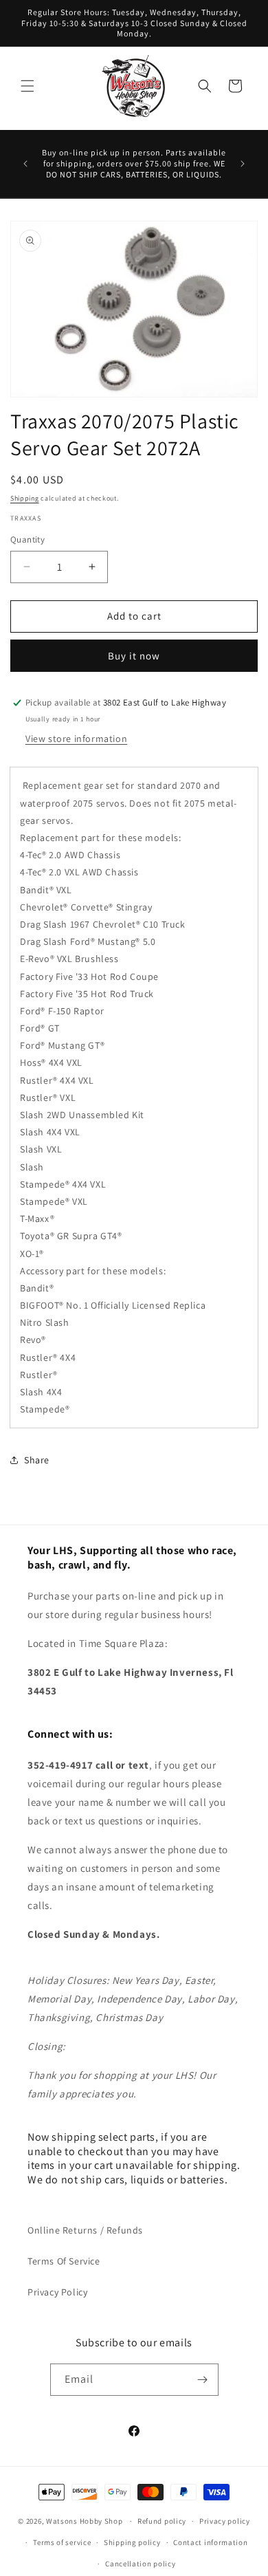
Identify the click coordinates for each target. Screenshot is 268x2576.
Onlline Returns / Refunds (85, 2230)
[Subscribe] (203, 2380)
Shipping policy (132, 2542)
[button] (27, 86)
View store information (76, 739)
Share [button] (37, 1460)
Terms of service (62, 2542)
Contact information (210, 2542)
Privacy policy (225, 2521)
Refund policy (162, 2521)
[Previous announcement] (25, 164)
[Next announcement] (243, 164)
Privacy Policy (57, 2292)
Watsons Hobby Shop (85, 2521)
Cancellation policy (140, 2564)
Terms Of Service (64, 2261)
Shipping (25, 498)
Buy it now (134, 656)
